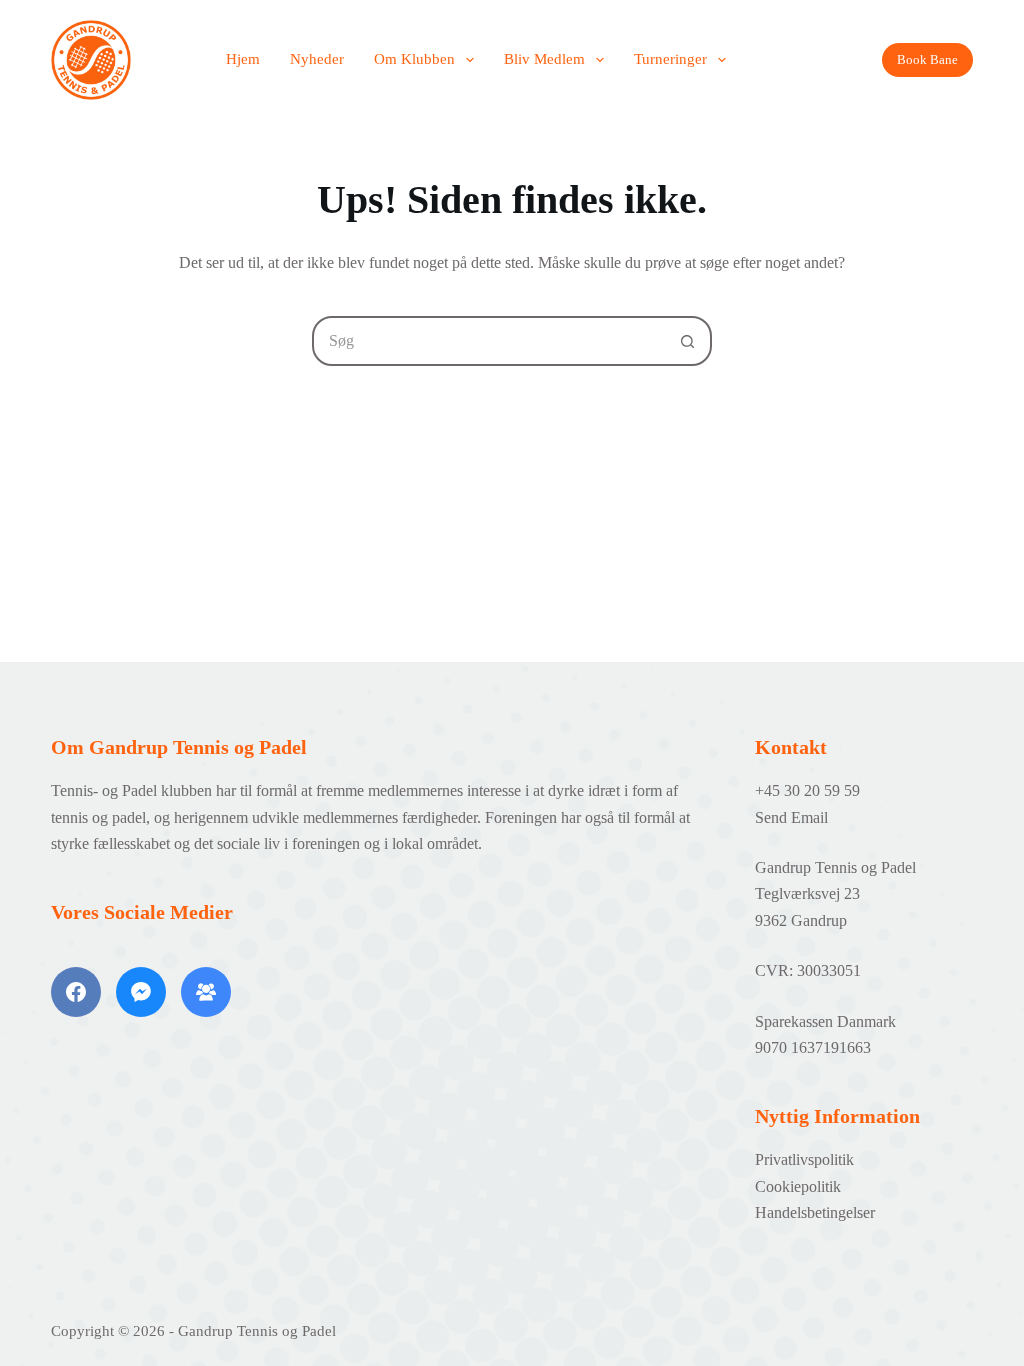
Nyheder (317, 59)
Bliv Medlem (544, 59)
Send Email (791, 817)
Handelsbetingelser (815, 1212)
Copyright (82, 1331)
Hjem (243, 59)
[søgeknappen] (687, 341)
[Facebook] (76, 992)
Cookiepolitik (798, 1186)
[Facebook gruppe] (206, 992)
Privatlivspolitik (804, 1159)
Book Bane (927, 59)
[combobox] (489, 341)
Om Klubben (414, 59)
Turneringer (670, 59)
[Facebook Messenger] (141, 992)
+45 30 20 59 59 (807, 790)
